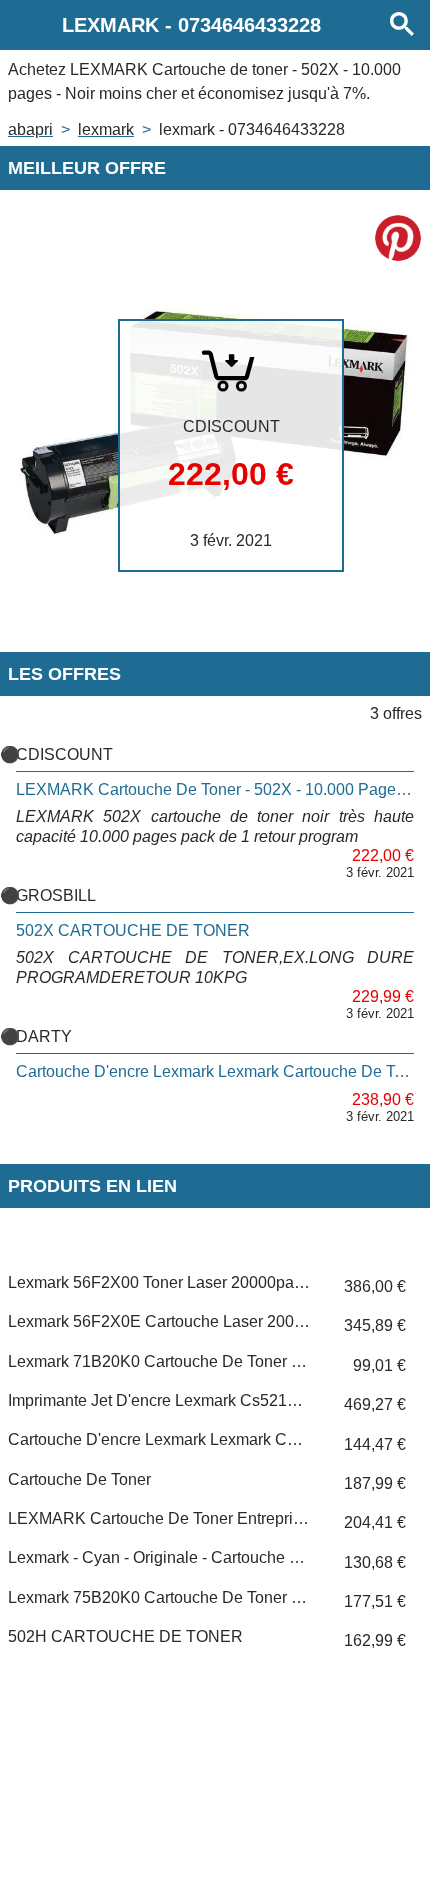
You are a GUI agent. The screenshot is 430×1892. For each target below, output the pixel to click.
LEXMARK (106, 129)
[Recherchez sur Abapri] (402, 25)
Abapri (30, 129)
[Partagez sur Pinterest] (398, 238)
